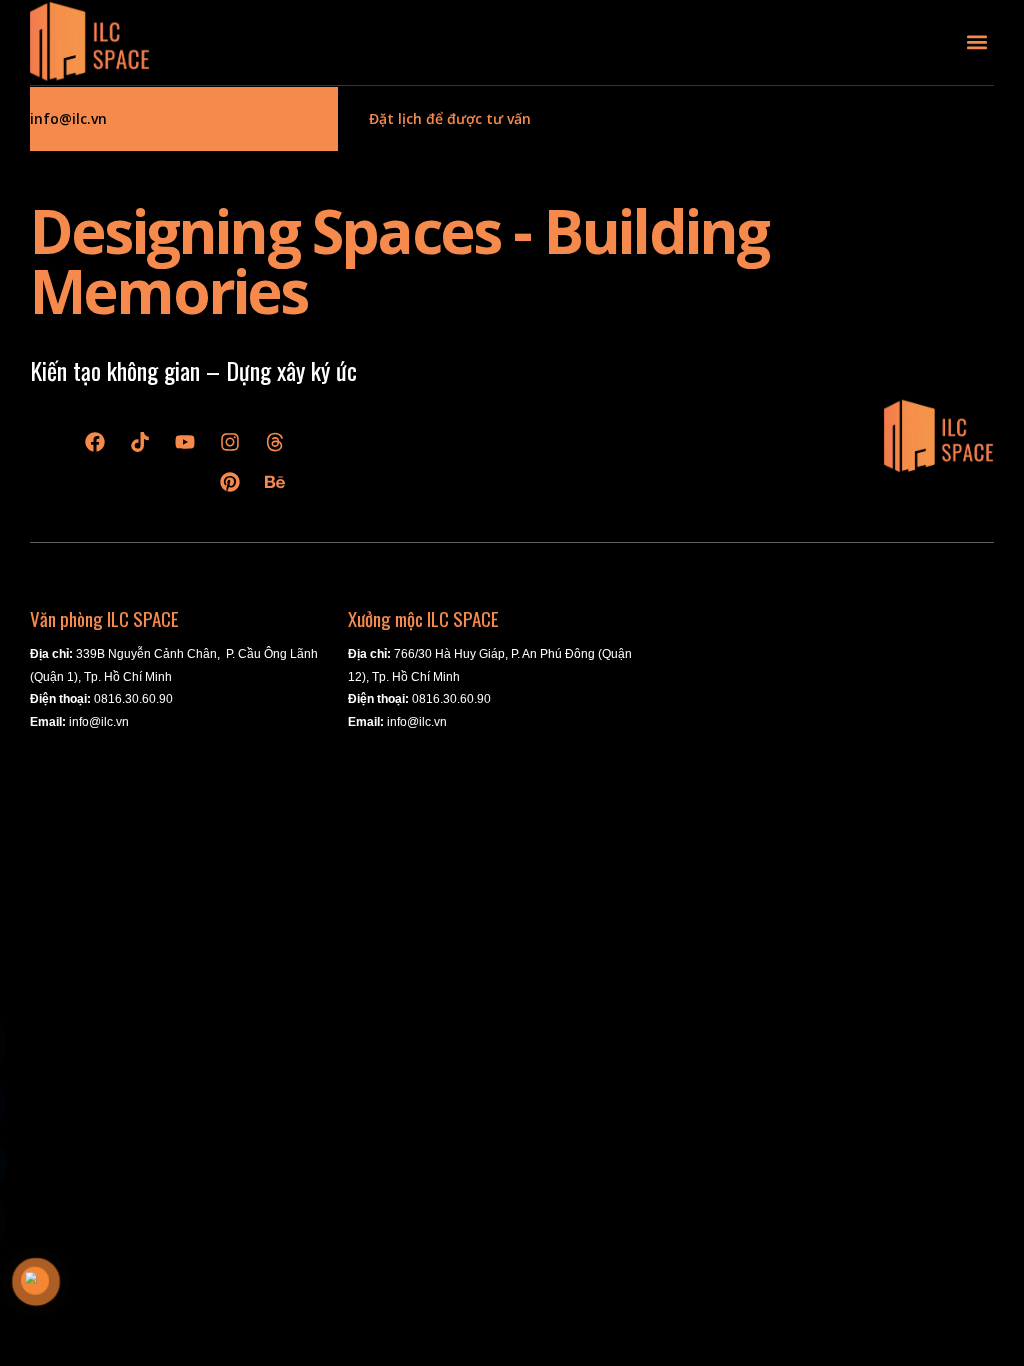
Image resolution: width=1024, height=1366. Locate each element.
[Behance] (275, 482)
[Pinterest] (230, 482)
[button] (977, 42)
